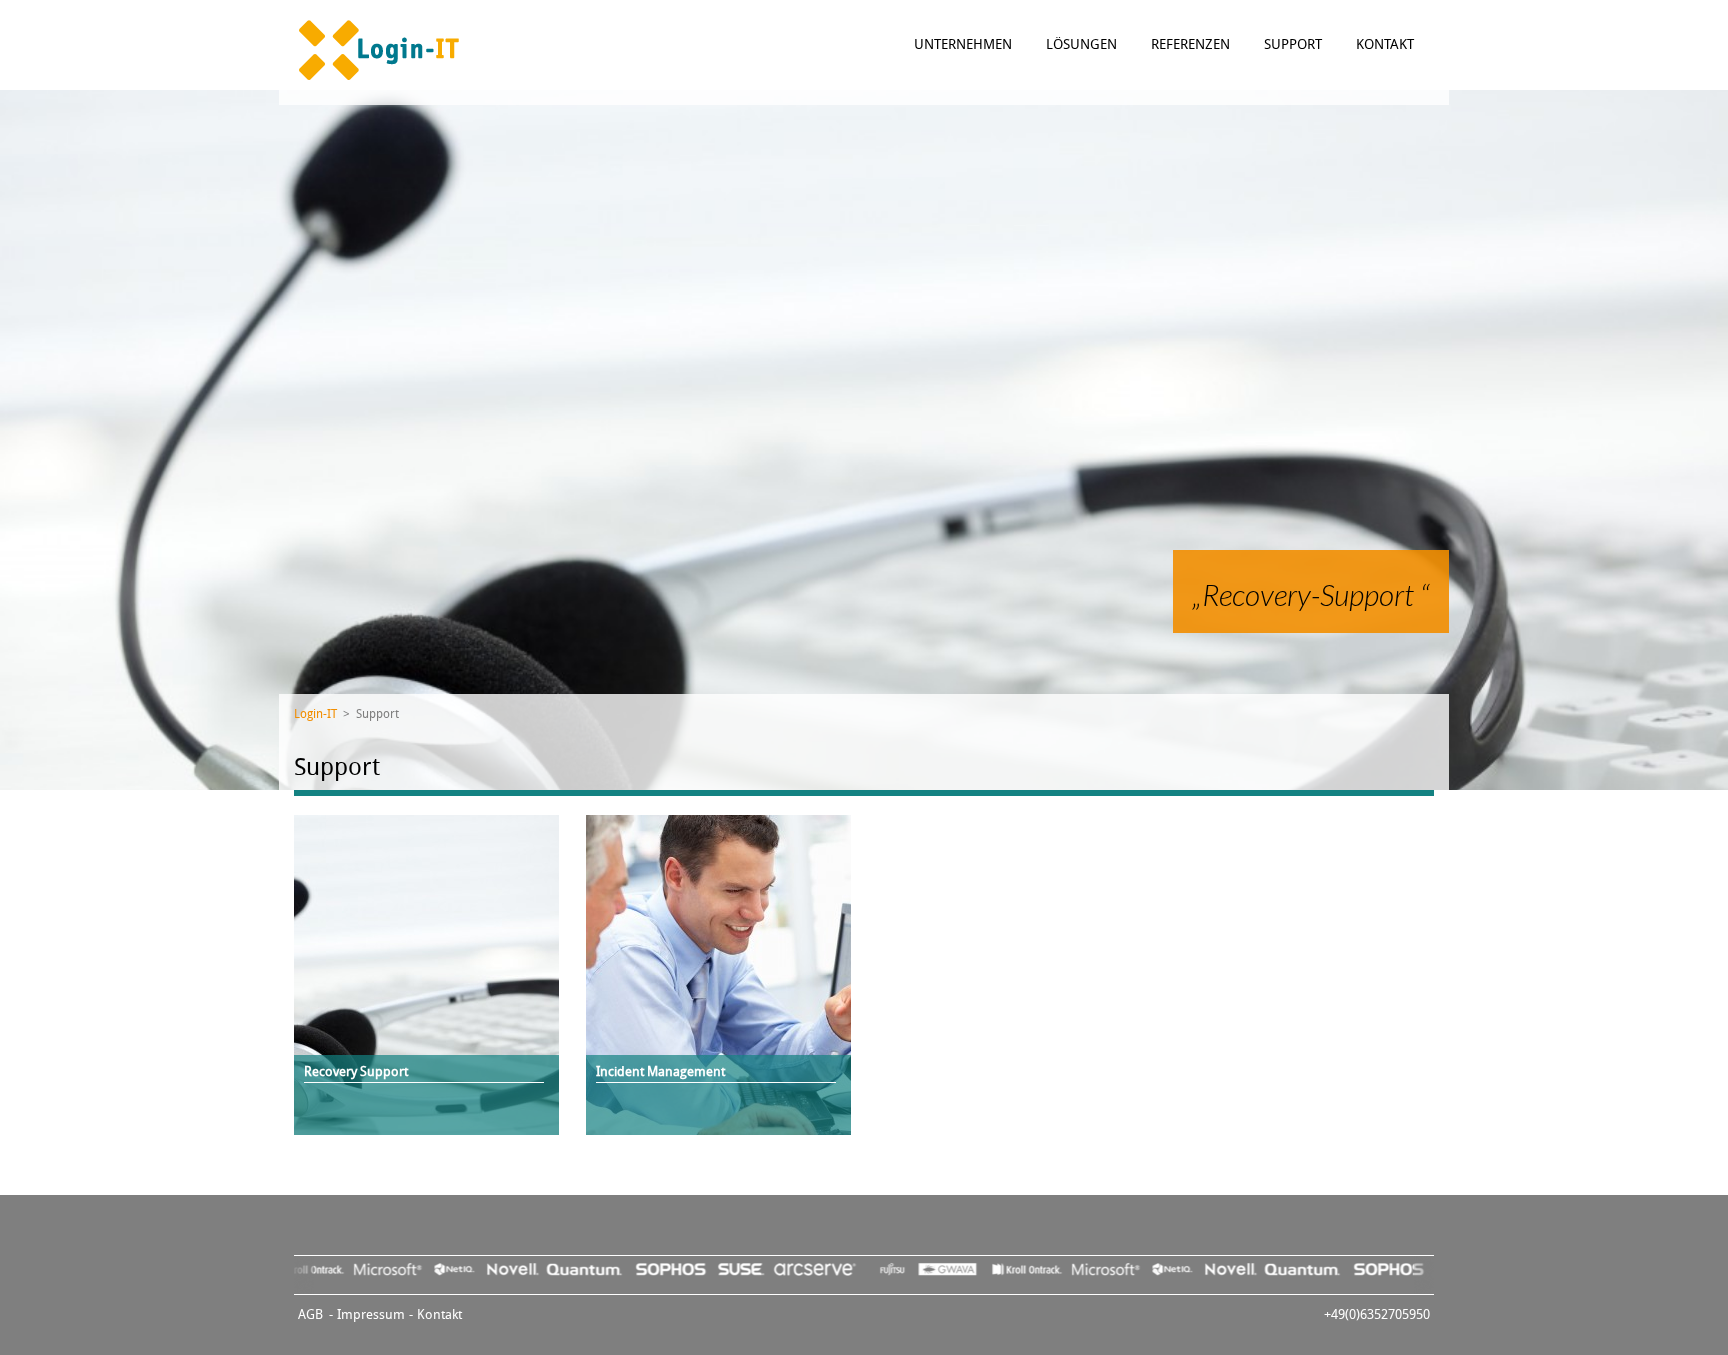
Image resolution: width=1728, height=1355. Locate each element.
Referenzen (1192, 44)
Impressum (371, 1314)
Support (1295, 44)
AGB (310, 1314)
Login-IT (315, 714)
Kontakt (1385, 44)
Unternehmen (965, 44)
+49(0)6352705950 (1377, 1314)
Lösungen (1083, 44)
